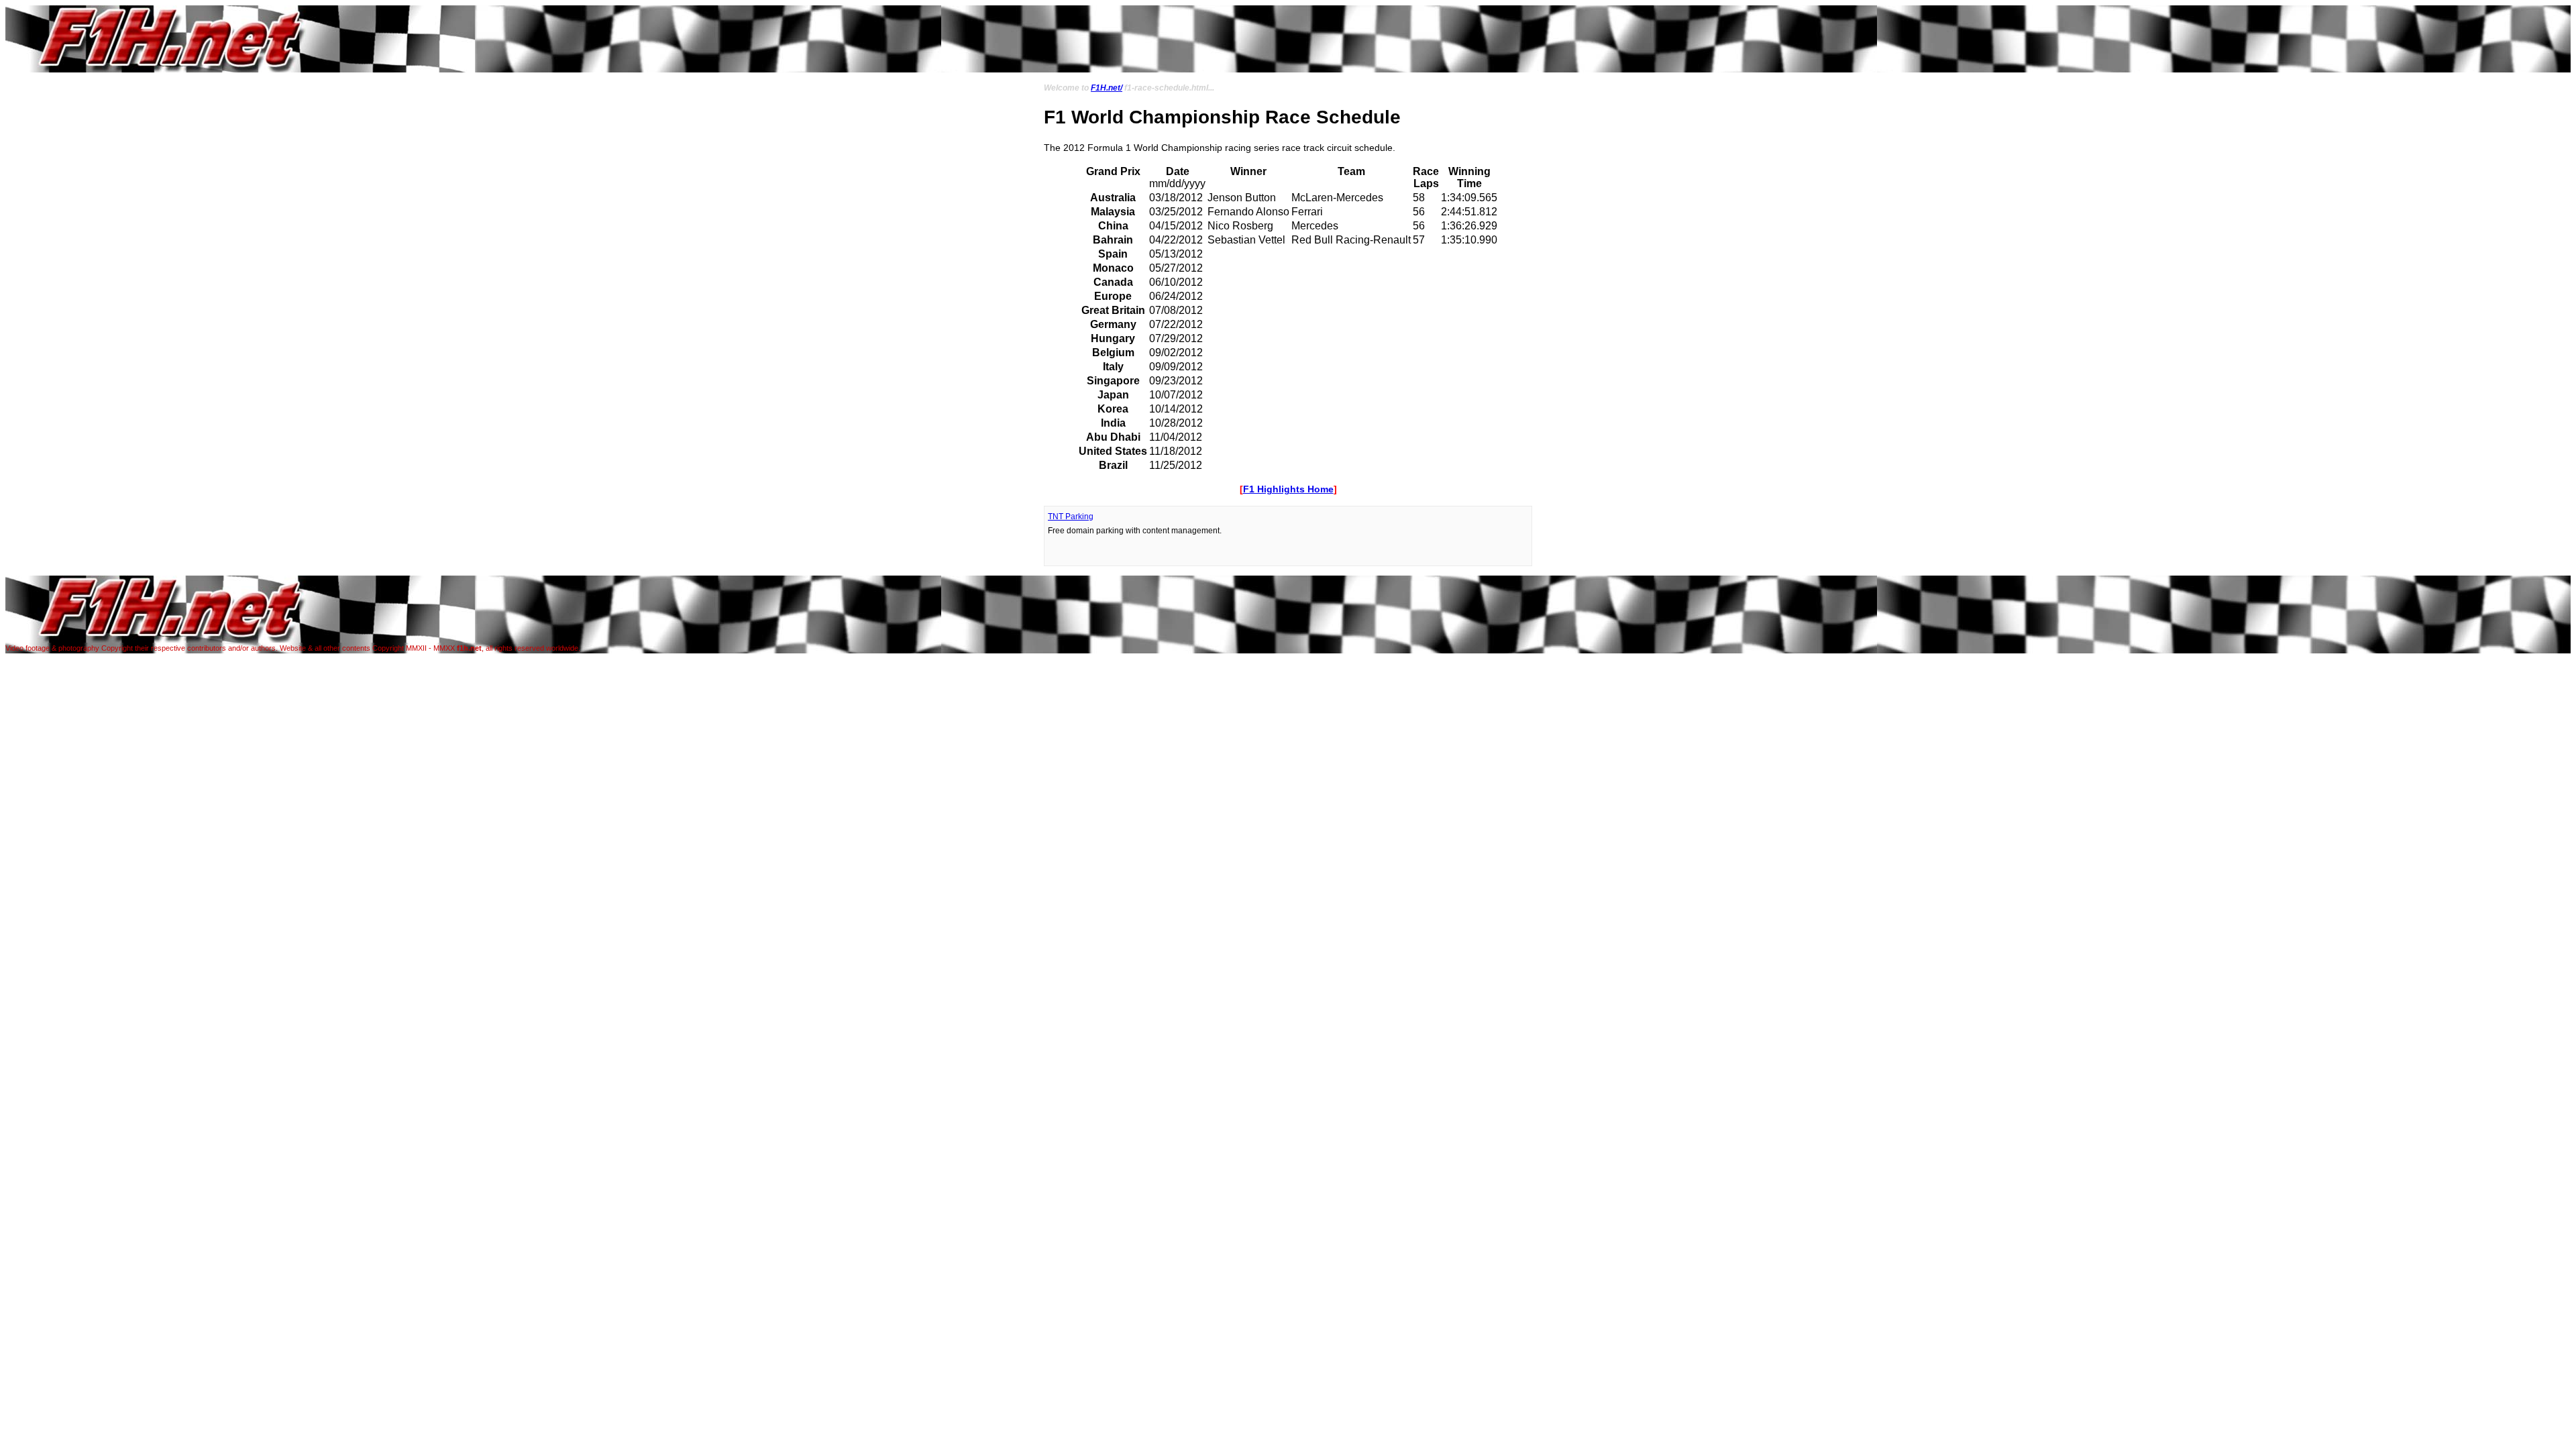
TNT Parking (1071, 517)
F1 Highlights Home (1288, 489)
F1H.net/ (1107, 88)
